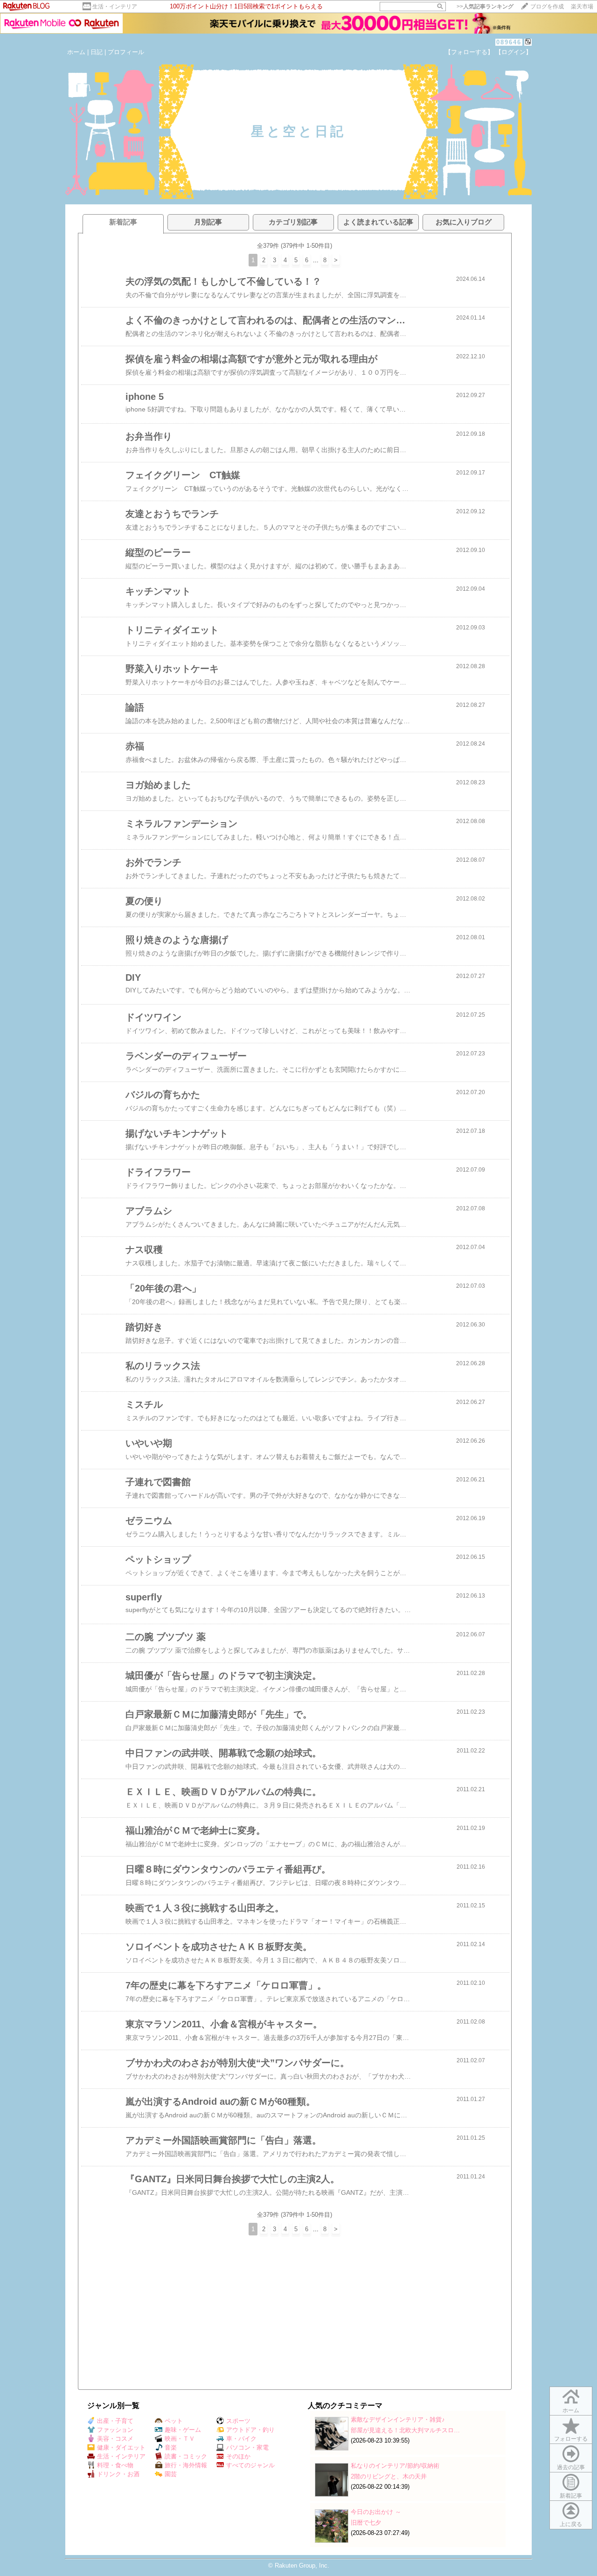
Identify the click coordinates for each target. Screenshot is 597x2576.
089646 (509, 42)
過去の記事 (571, 2467)
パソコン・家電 (247, 2447)
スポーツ (238, 2421)
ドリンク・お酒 (118, 2474)
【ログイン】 (514, 52)
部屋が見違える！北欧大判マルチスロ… (405, 2430)
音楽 (171, 2447)
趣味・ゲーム (183, 2430)
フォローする (571, 2439)
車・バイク (241, 2439)
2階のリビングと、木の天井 (389, 2476)
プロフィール (126, 52)
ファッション (115, 2430)
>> (485, 7)
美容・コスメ (115, 2439)
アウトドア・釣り (250, 2430)
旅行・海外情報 (186, 2465)
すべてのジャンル (250, 2465)
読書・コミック (186, 2456)
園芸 (171, 2474)
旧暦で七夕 (366, 2523)
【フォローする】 (469, 52)
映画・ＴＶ (180, 2439)
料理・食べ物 (115, 2465)
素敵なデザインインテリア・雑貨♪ (398, 2419)
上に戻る (571, 2524)
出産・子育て (115, 2421)
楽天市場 (582, 7)
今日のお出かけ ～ (376, 2512)
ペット (174, 2421)
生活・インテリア (115, 7)
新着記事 (571, 2496)
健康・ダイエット (121, 2447)
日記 (97, 52)
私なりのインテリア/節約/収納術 (395, 2466)
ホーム (76, 52)
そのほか (238, 2456)
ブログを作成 (547, 7)
